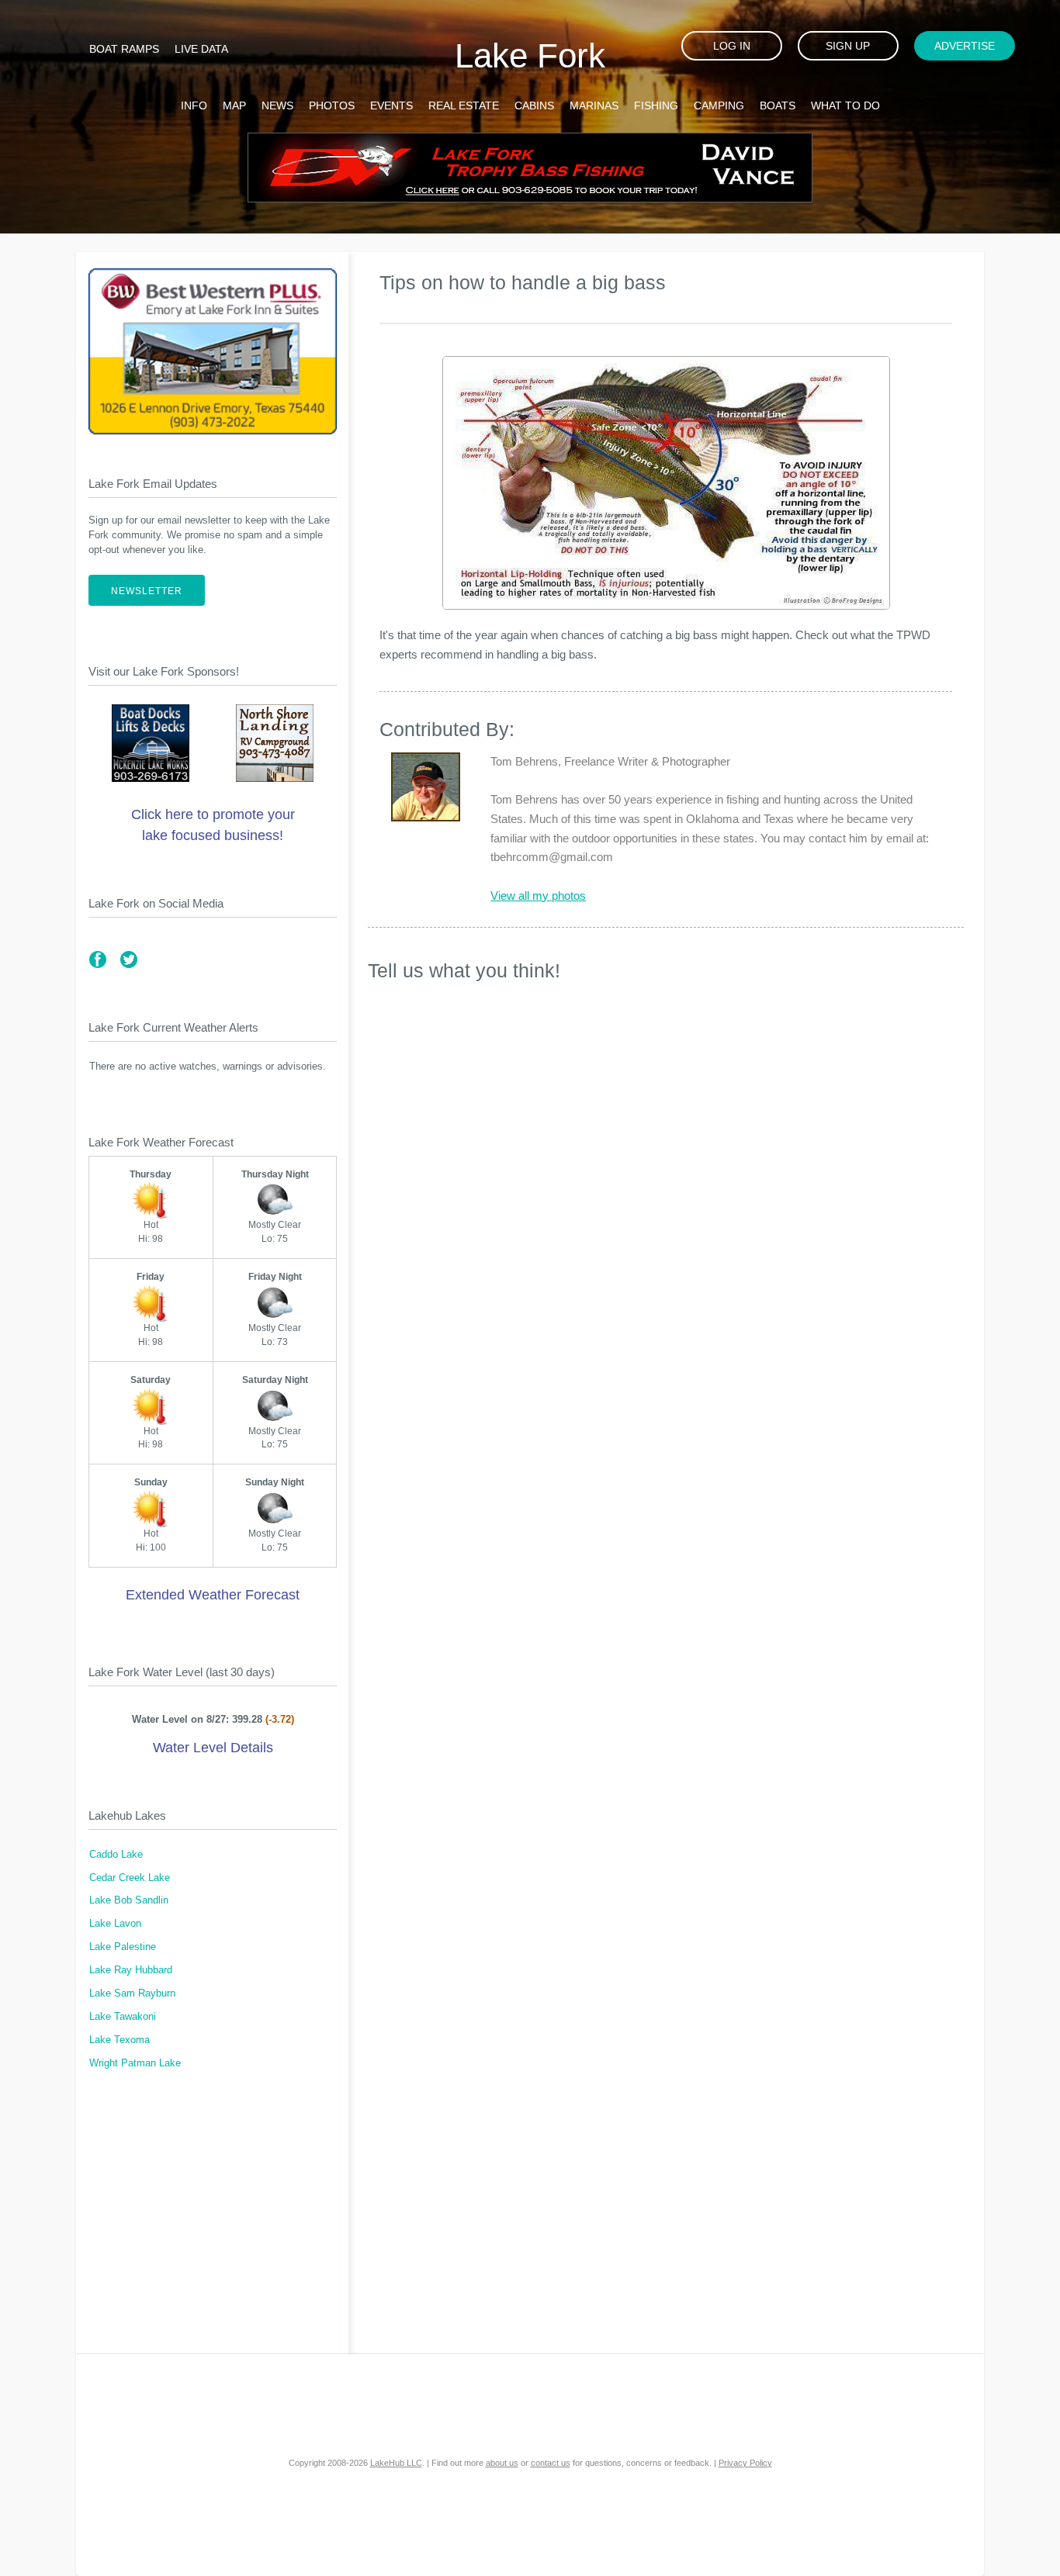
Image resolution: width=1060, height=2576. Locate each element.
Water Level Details (213, 1748)
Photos (332, 105)
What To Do (845, 105)
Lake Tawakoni (123, 2017)
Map (234, 105)
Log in (732, 46)
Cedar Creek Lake (130, 1878)
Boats (778, 105)
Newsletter (147, 591)
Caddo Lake (116, 1855)
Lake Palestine (123, 1947)
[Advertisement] (213, 2222)
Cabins (534, 105)
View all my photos (538, 896)
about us (502, 2463)
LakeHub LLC (396, 2463)
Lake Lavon (115, 1924)
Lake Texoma (120, 2040)
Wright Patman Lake (135, 2063)
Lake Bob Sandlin (129, 1900)
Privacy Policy (745, 2463)
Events (391, 105)
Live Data (201, 49)
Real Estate (464, 105)
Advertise (965, 46)
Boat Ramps (124, 49)
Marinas (594, 105)
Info (194, 105)
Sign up (848, 46)
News (277, 105)
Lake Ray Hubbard (131, 1970)
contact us (551, 2463)
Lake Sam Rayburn (132, 1993)
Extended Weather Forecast (213, 1595)
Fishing (656, 105)
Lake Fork (530, 55)
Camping (719, 105)
